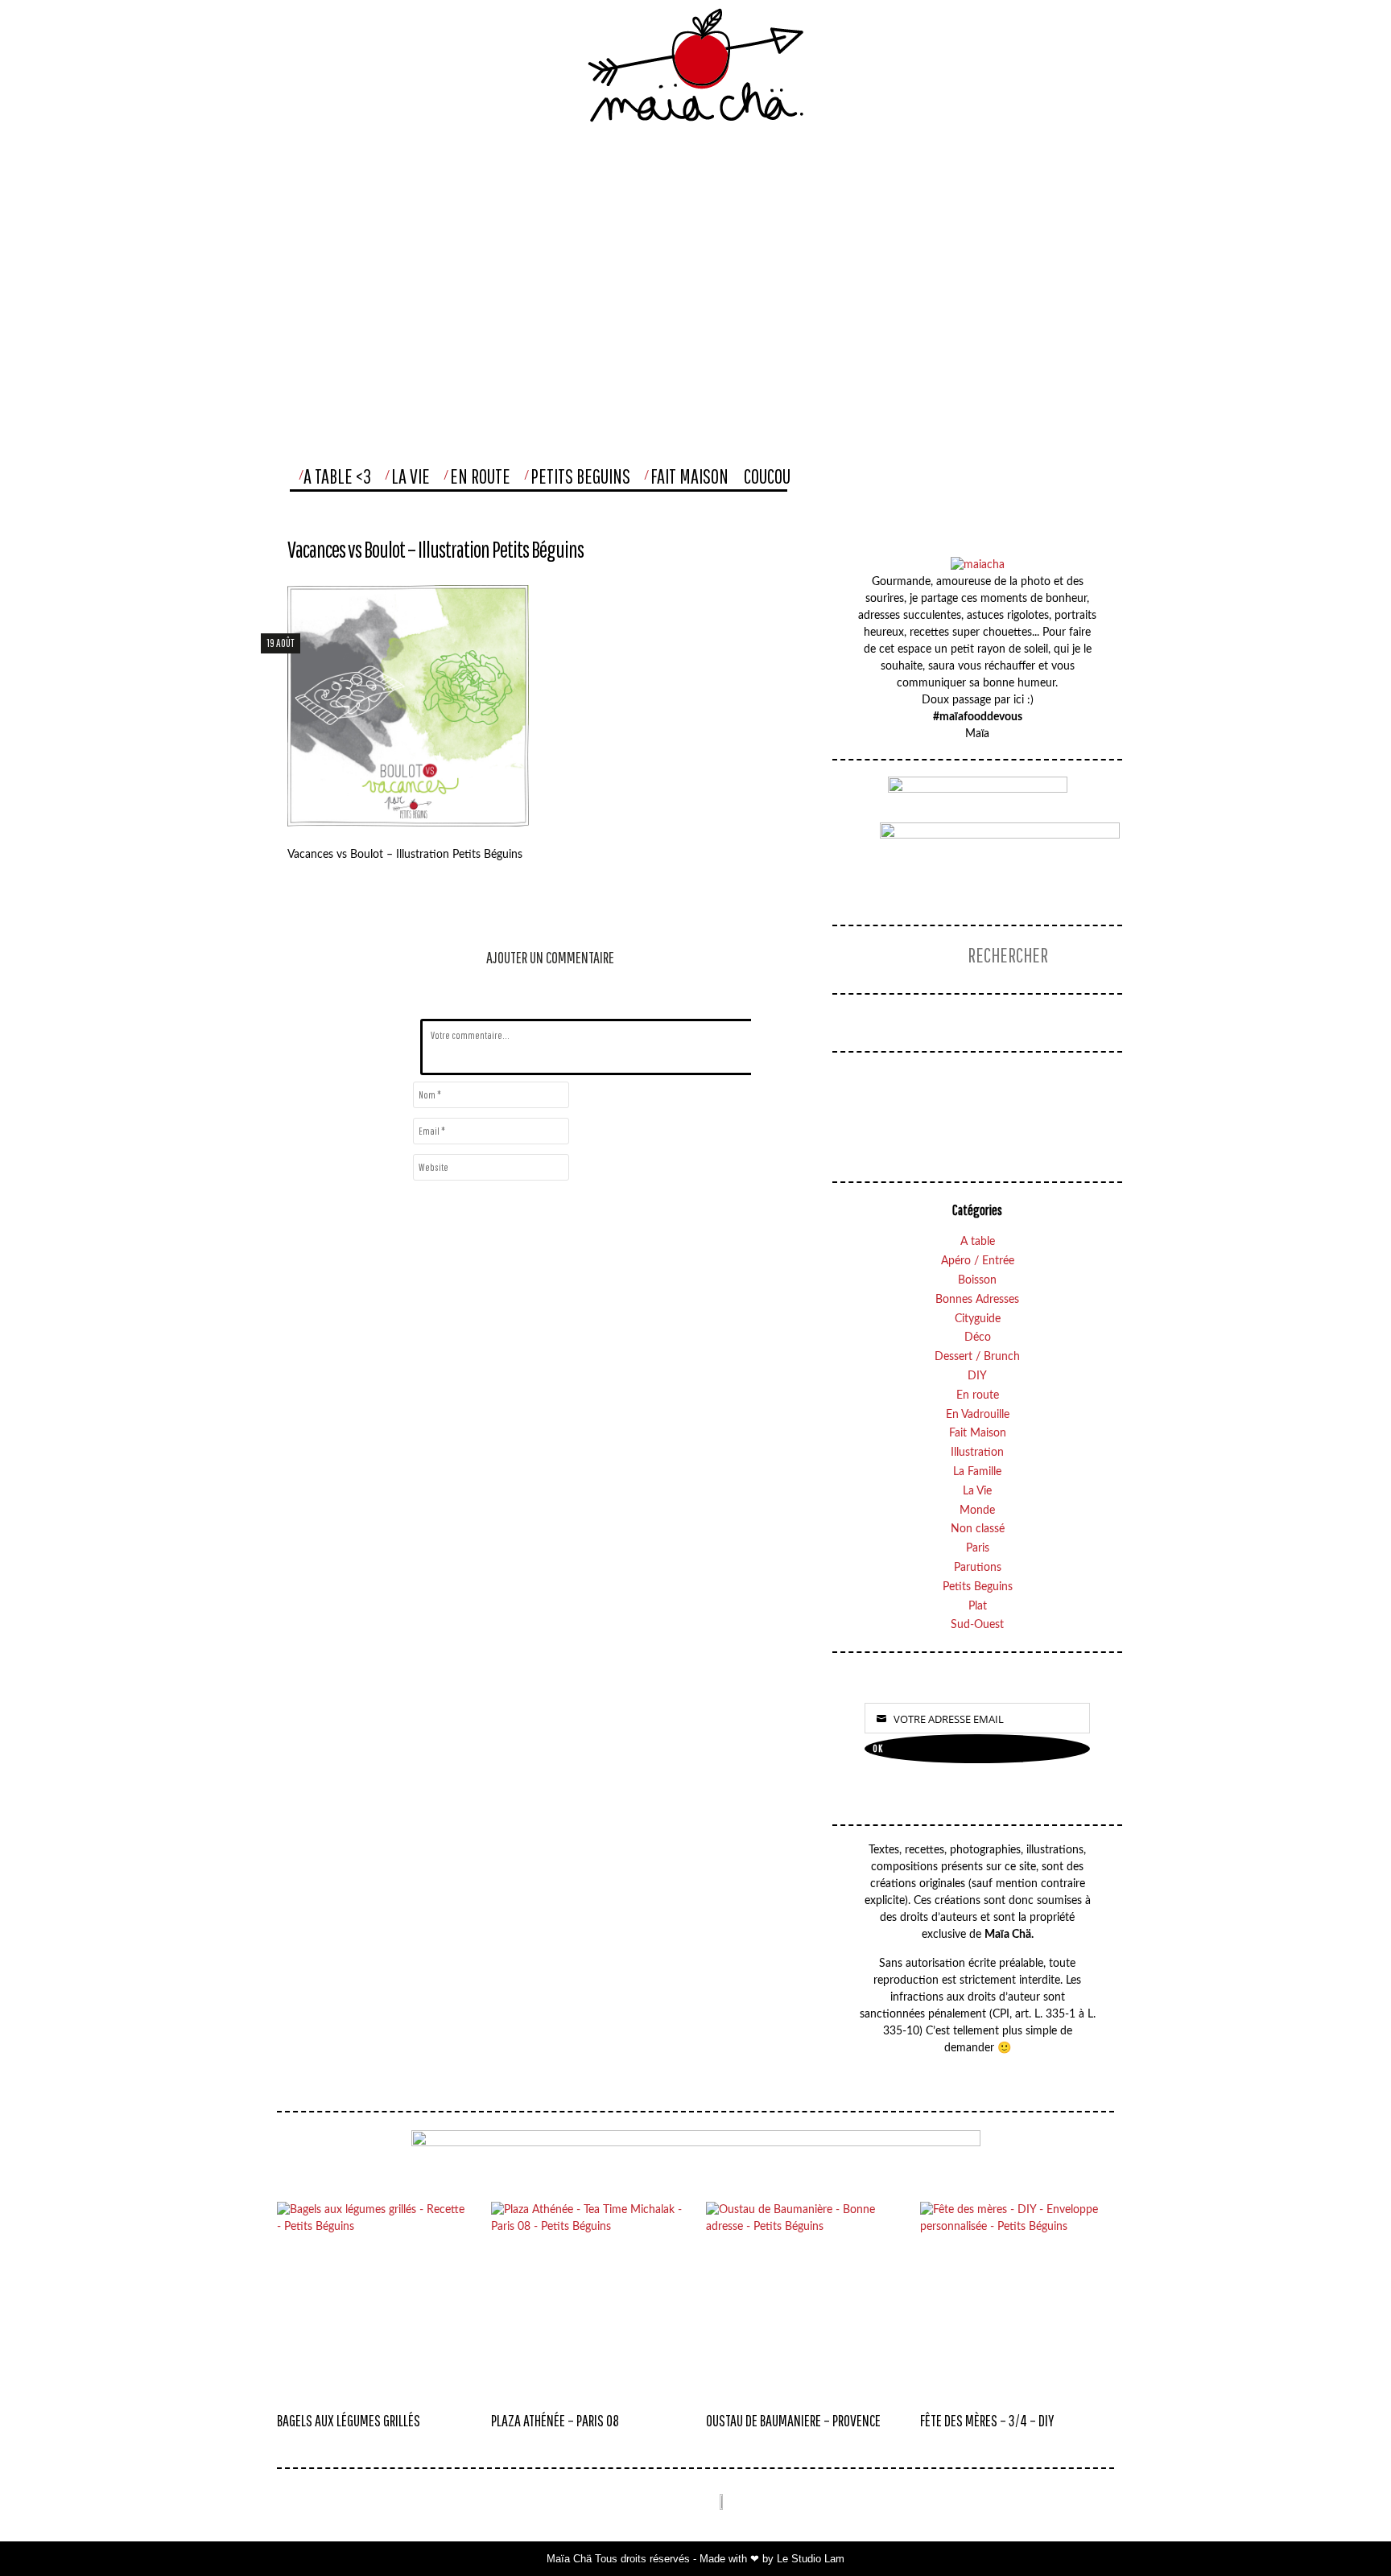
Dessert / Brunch (977, 1357)
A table (978, 1242)
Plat (978, 1606)
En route (978, 1395)
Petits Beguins (580, 476)
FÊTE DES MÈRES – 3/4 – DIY (987, 2420)
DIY (977, 1376)
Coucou (767, 476)
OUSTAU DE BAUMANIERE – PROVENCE (793, 2420)
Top (1346, 2531)
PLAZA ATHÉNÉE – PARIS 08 (555, 2420)
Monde (977, 1511)
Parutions (978, 1568)
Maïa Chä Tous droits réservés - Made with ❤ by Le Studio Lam (695, 2559)
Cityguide (978, 1319)
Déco (978, 1337)
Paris (978, 1548)
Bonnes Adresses (977, 1300)
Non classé (978, 1529)
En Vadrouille (978, 1415)
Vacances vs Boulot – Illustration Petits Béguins (435, 549)
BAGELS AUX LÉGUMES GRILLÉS (349, 2420)
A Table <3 (337, 476)
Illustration (977, 1453)
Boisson (977, 1280)
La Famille (977, 1472)
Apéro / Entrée (978, 1261)
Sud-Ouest (977, 1625)
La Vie (411, 476)
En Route (480, 476)
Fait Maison (689, 476)
